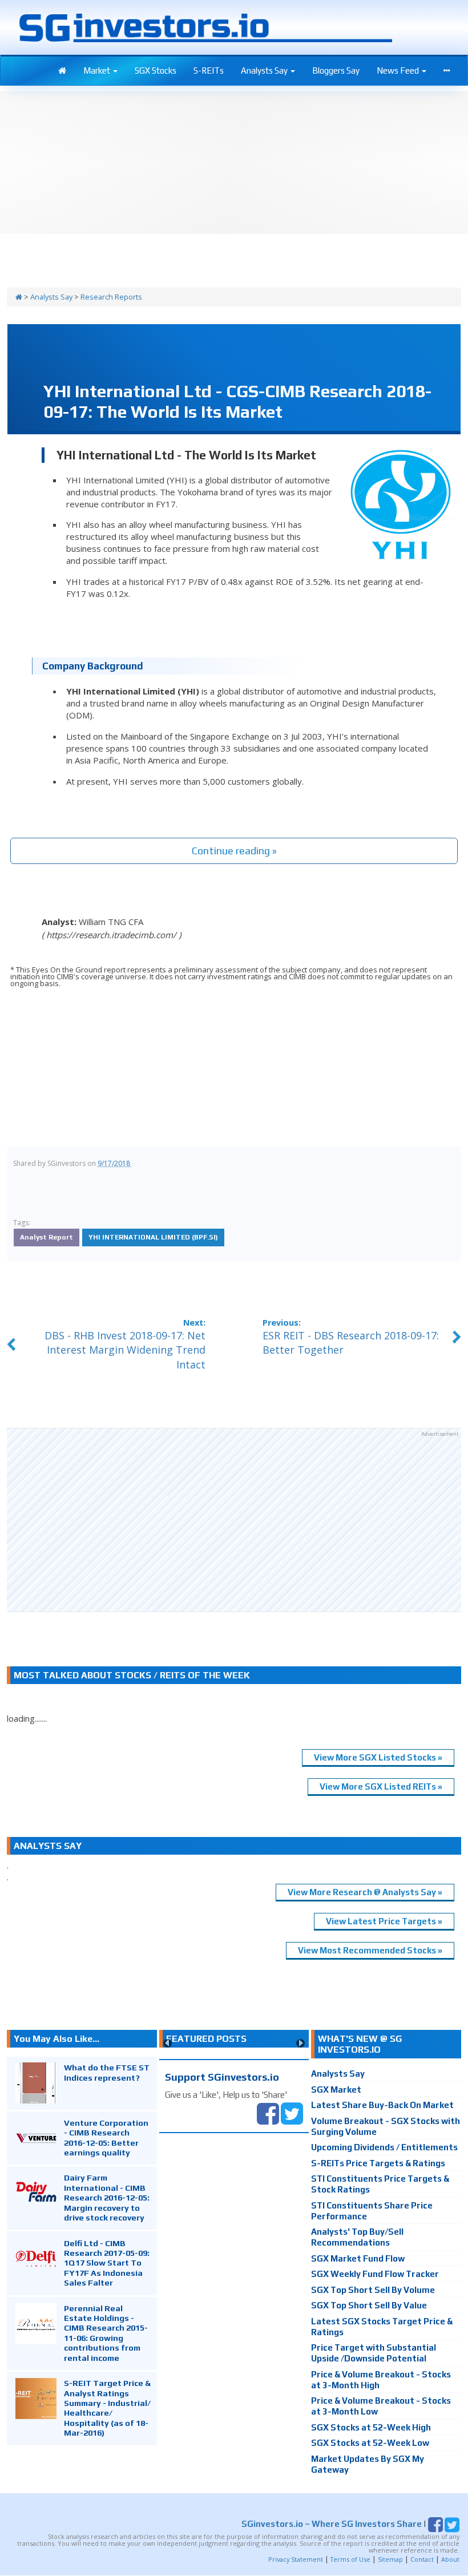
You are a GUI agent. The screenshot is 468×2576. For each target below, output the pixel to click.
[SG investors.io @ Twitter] (292, 2112)
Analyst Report (47, 1237)
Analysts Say (265, 70)
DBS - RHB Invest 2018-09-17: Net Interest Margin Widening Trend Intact (125, 1350)
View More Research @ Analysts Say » (365, 1892)
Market (98, 70)
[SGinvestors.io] (19, 297)
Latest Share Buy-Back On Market (382, 2105)
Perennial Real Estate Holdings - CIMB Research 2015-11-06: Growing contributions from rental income (106, 2333)
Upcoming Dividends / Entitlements (384, 2147)
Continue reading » (234, 851)
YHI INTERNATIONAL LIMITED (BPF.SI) (153, 1237)
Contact (422, 2559)
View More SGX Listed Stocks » (378, 1757)
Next (300, 2043)
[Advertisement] (234, 1520)
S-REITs (209, 70)
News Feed (399, 70)
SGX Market (336, 2090)
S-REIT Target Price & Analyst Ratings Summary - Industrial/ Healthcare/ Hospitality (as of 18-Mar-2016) (107, 2408)
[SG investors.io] (62, 71)
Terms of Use (350, 2559)
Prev (168, 2043)
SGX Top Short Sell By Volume (373, 2290)
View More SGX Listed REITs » (381, 1786)
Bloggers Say (336, 70)
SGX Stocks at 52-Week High (371, 2427)
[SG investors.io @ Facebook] (268, 2112)
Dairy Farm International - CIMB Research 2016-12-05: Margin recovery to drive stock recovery (107, 2197)
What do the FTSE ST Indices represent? (107, 2072)
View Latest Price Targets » (384, 1921)
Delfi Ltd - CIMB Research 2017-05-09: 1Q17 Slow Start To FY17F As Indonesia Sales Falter (107, 2263)
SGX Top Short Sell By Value (369, 2305)
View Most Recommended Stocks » (370, 1950)
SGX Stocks (156, 70)
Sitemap (390, 2559)
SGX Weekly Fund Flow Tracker (375, 2274)
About (450, 2559)
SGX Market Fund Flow (358, 2258)
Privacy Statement (296, 2559)
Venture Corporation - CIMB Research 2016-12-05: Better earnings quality (106, 2137)
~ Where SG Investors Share (332, 2524)
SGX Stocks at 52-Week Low (370, 2443)
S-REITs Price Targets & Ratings (378, 2163)
